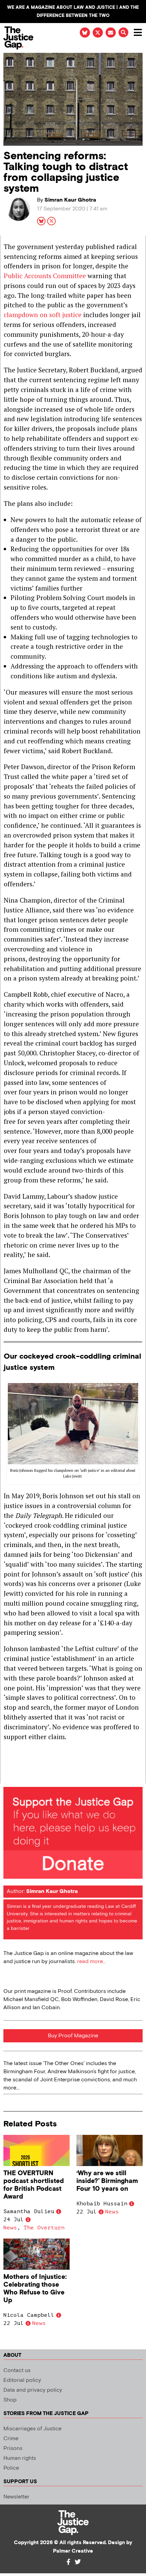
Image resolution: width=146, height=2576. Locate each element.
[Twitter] (78, 2562)
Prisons (13, 2448)
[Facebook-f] (68, 2562)
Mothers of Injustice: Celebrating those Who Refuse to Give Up (35, 2289)
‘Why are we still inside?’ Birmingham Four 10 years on (107, 2181)
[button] (123, 32)
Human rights (20, 2458)
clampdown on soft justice (43, 315)
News (10, 2228)
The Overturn (44, 2228)
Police (11, 2468)
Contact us (17, 2371)
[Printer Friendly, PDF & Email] (8, 1778)
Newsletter (16, 2497)
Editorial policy (22, 2380)
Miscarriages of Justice (32, 2429)
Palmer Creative (73, 2551)
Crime (11, 2439)
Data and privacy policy (33, 2390)
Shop (10, 2400)
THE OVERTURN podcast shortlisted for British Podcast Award (34, 2185)
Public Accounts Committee (45, 276)
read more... (92, 1962)
